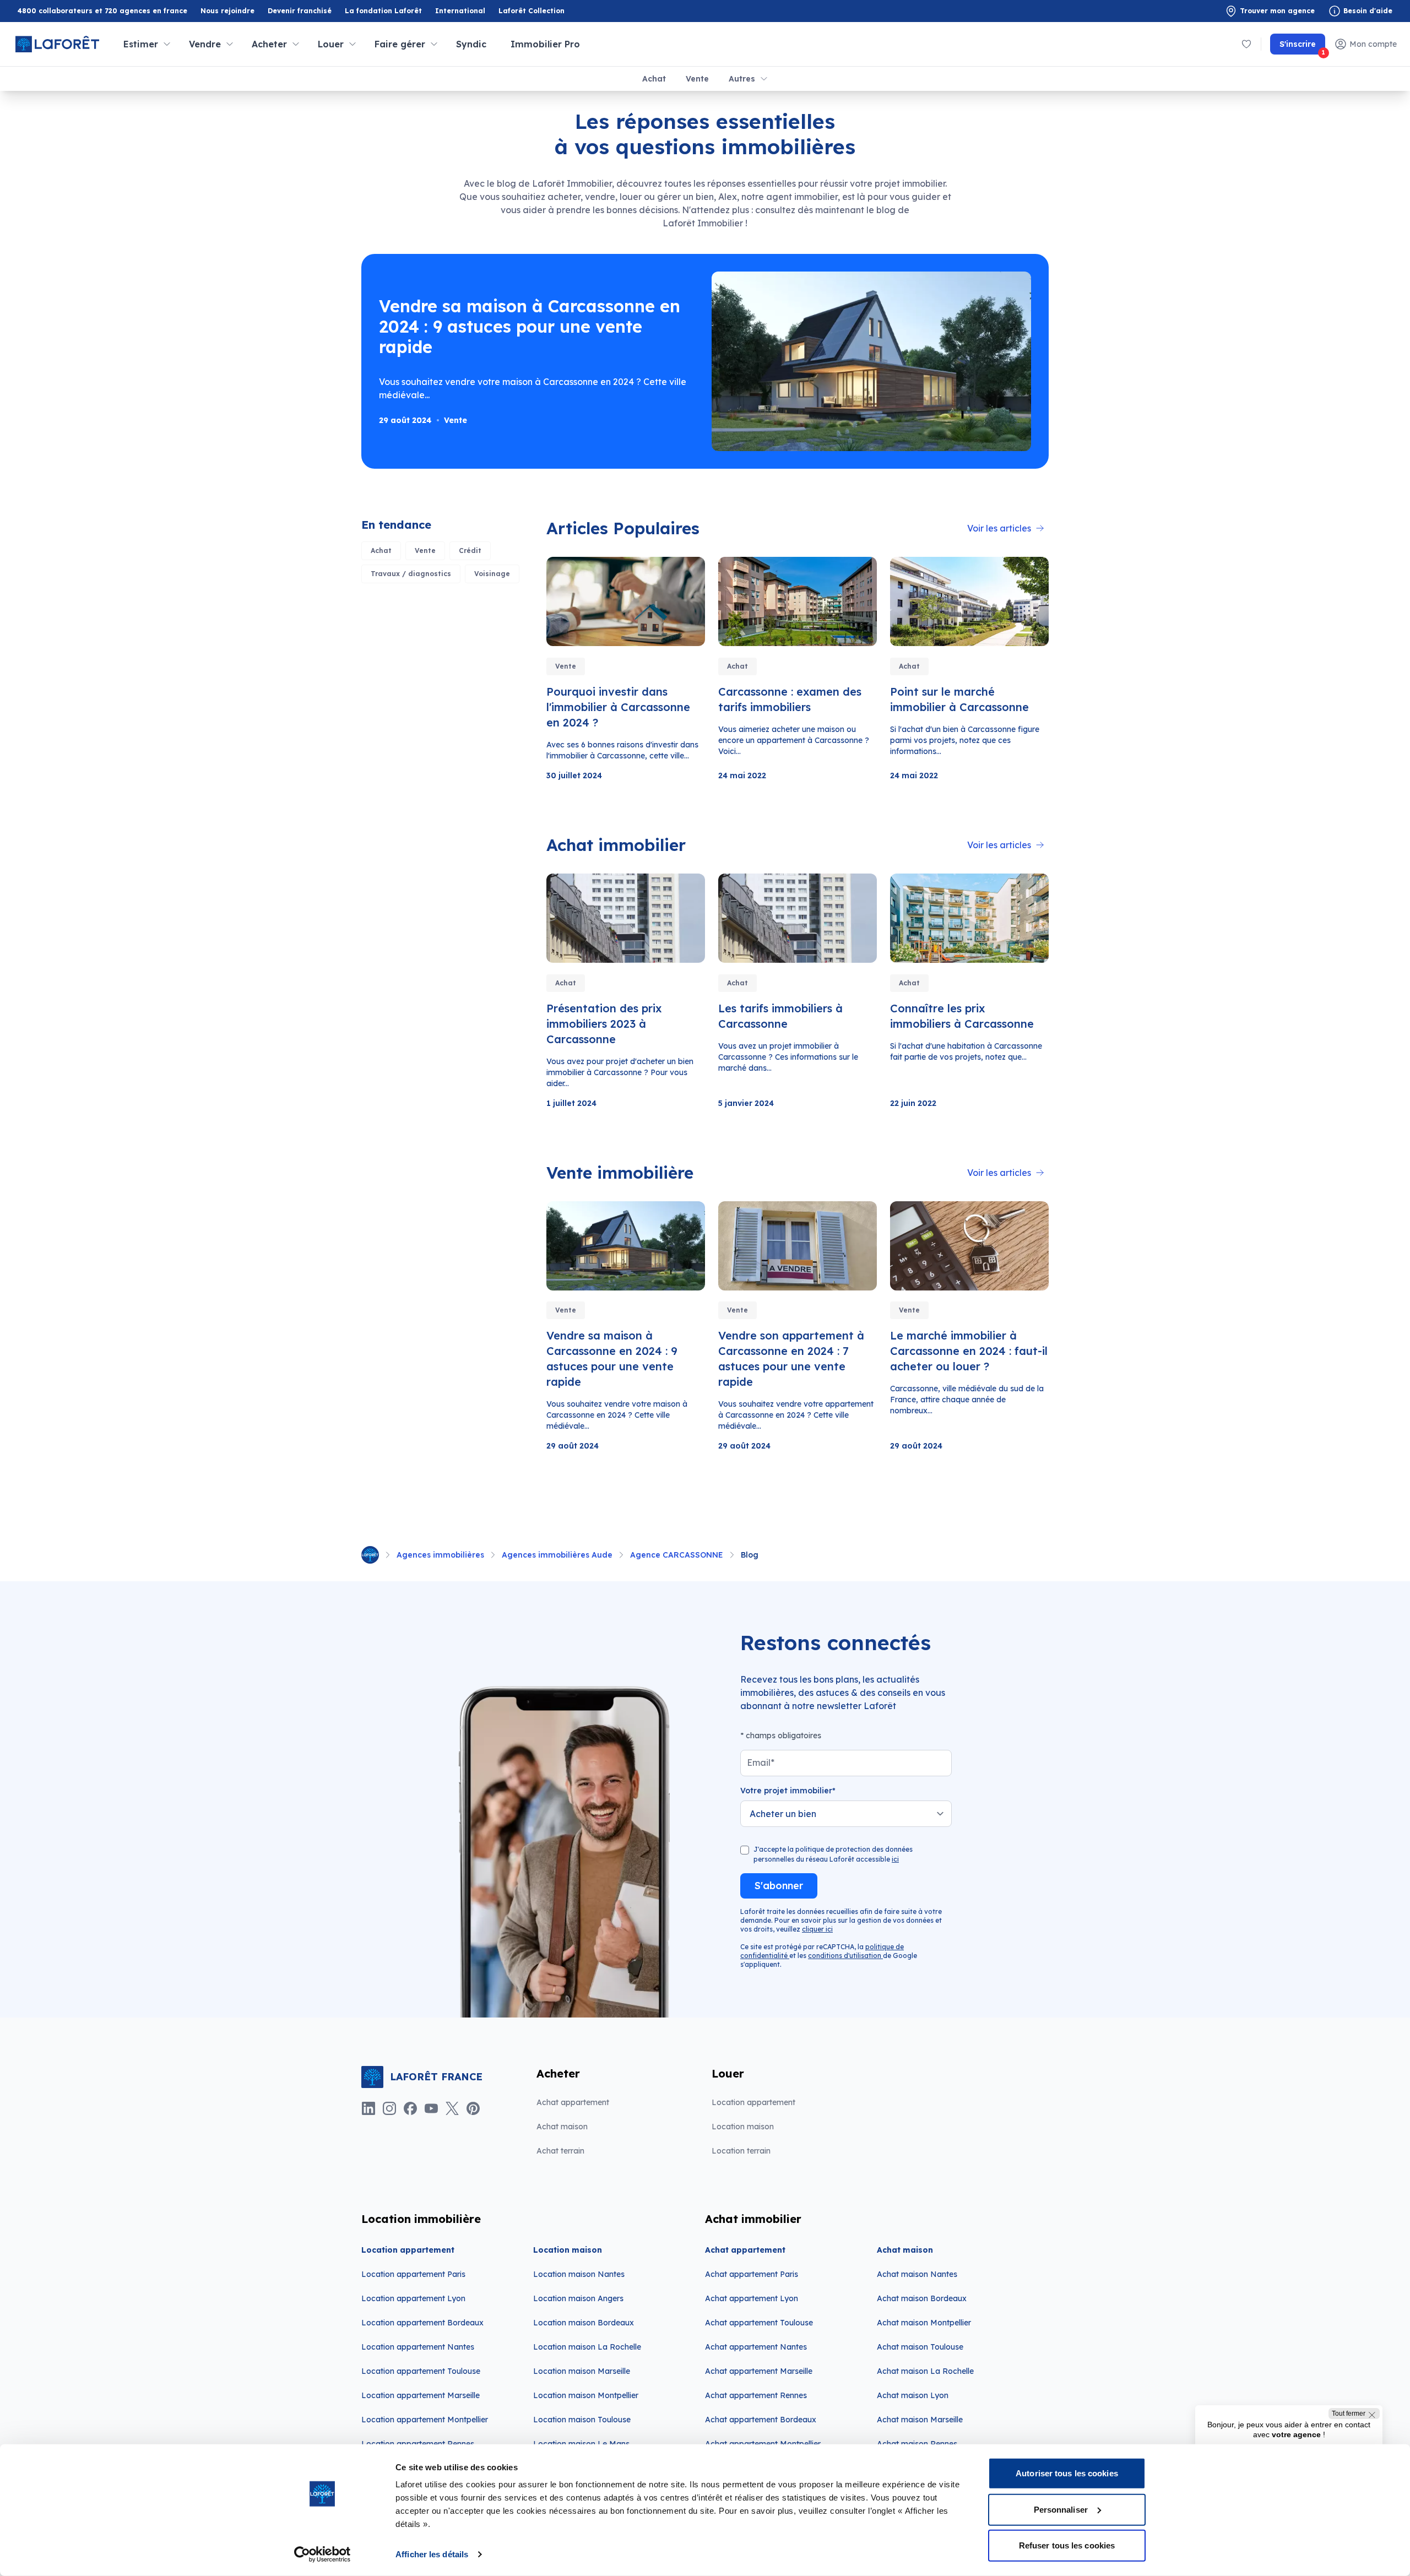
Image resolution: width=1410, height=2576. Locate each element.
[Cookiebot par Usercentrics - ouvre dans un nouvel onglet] (322, 2555)
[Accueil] (370, 1555)
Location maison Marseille (582, 2371)
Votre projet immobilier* (788, 1791)
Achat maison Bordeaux (922, 2298)
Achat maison (562, 2127)
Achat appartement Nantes (756, 2347)
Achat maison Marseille (920, 2420)
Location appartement (753, 2102)
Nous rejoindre (227, 11)
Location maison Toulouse (582, 2420)
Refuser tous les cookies (1067, 2545)
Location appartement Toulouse (421, 2371)
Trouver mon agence (1277, 11)
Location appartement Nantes (418, 2347)
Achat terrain (560, 2151)
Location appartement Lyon (413, 2298)
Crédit (470, 551)
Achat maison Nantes (917, 2274)
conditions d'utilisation (845, 1956)
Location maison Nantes (579, 2274)
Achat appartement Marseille (759, 2371)
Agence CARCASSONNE (677, 1555)
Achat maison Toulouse (920, 2347)
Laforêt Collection (532, 11)
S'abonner (779, 1886)
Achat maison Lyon (913, 2395)
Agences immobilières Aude (557, 1555)
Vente (697, 79)
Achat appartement (573, 2102)
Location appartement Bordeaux (422, 2323)
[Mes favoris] (1246, 44)
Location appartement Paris (413, 2274)
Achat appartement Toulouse (759, 2323)
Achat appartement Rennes (756, 2395)
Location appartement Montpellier (425, 2420)
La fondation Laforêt (383, 11)
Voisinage (492, 574)
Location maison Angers (578, 2298)
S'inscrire (1302, 47)
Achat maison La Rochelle (925, 2371)
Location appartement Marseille (421, 2395)
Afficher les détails (432, 2554)
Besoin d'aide (1368, 11)
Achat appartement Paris (752, 2274)
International (460, 11)
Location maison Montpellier (586, 2395)
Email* (761, 1762)
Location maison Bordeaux (584, 2323)
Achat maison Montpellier (924, 2323)
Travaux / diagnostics (411, 574)
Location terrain (741, 2151)
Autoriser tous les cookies (1067, 2473)
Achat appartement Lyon (752, 2298)
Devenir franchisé (300, 11)
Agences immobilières (440, 1555)
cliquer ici (817, 1929)
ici (895, 1859)
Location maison (743, 2127)
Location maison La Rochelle (587, 2347)
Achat (654, 79)
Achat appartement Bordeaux (761, 2420)
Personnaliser (1061, 2509)
